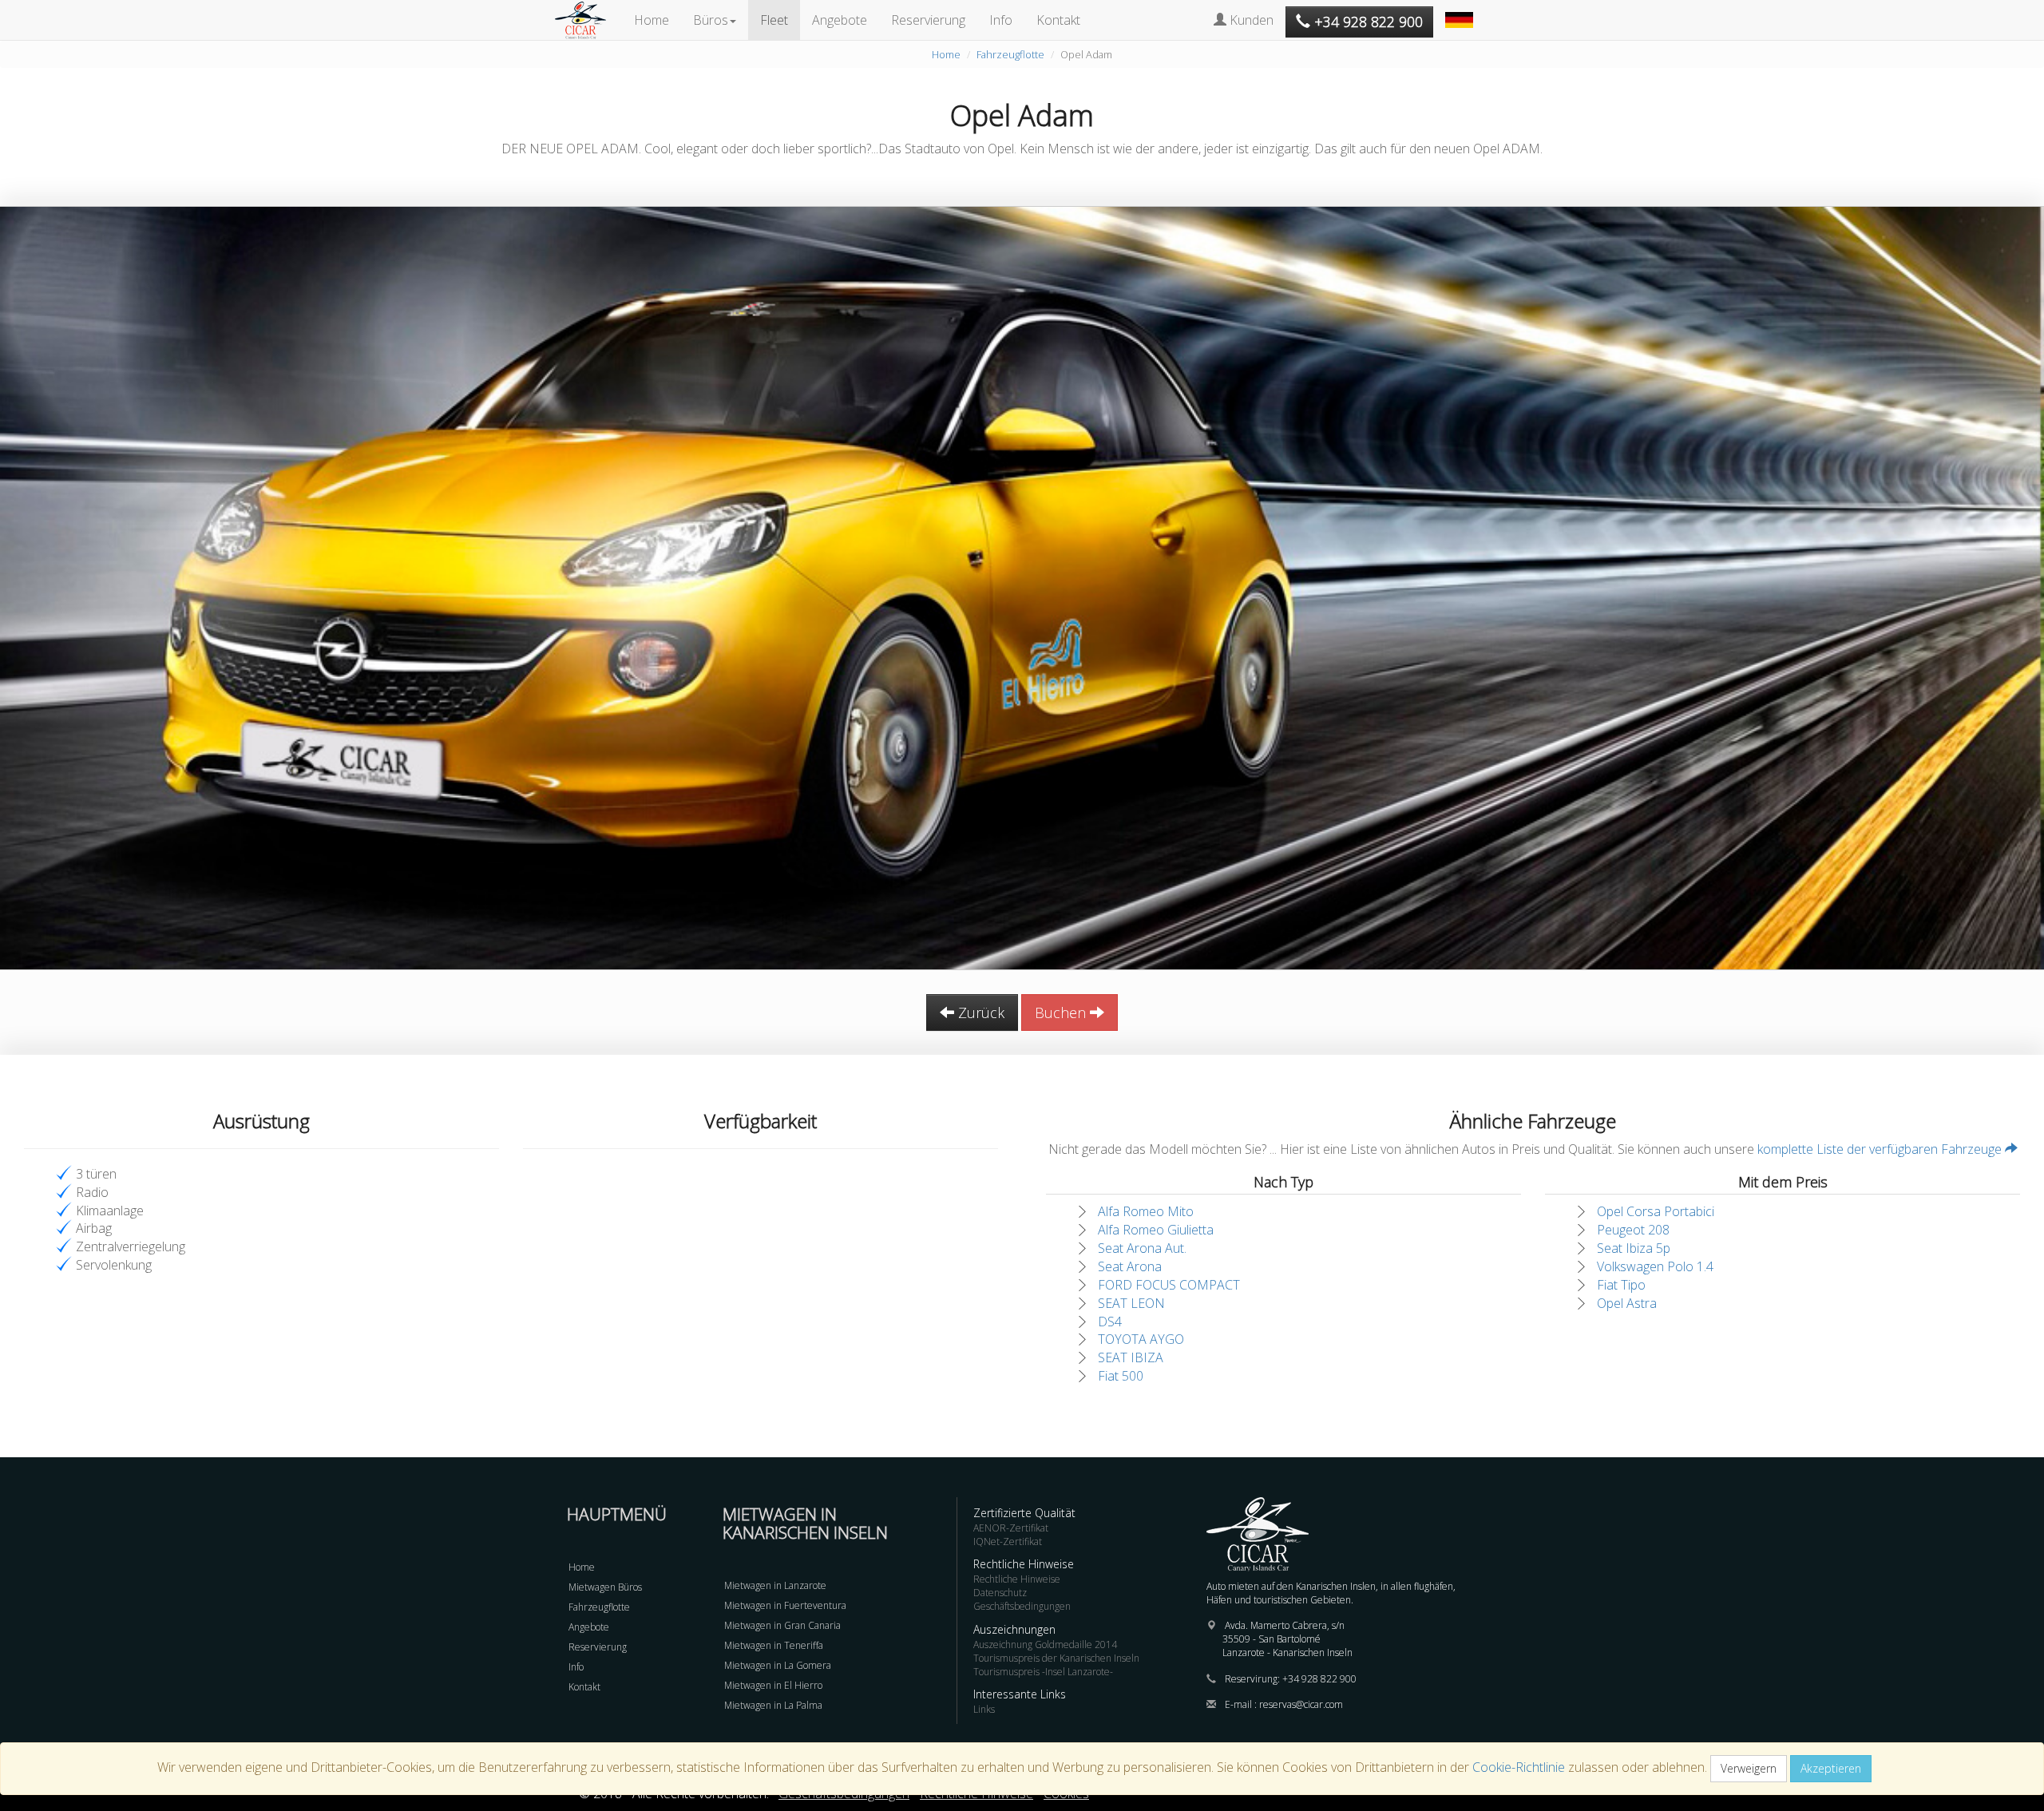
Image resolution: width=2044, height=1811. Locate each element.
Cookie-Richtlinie (1519, 1767)
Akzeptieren (1831, 1768)
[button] (1461, 12)
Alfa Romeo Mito (1146, 1211)
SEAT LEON (1131, 1303)
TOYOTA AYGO (1141, 1339)
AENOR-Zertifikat (1011, 1528)
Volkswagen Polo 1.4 (1655, 1266)
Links (984, 1709)
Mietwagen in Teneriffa (774, 1645)
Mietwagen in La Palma (773, 1705)
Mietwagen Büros (605, 1587)
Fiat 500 (1121, 1376)
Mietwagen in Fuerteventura (785, 1605)
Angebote (840, 20)
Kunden (1250, 20)
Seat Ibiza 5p (1634, 1248)
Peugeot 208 (1633, 1230)
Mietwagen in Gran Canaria (782, 1625)
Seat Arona (1130, 1266)
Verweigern (1749, 1768)
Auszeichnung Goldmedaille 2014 (1045, 1645)
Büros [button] (711, 20)
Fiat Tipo (1621, 1285)
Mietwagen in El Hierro (773, 1685)
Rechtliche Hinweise (1017, 1579)
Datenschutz (1000, 1593)
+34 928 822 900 (1319, 1679)
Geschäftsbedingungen (1022, 1606)
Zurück (979, 1012)
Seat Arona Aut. (1142, 1248)
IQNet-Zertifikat (1008, 1542)
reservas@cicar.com (1301, 1704)
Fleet (774, 20)
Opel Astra (1627, 1303)
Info (1001, 20)
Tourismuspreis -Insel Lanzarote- (1043, 1672)
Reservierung (928, 20)
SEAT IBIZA (1131, 1357)
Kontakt (1058, 20)
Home (652, 20)
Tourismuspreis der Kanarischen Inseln (1056, 1658)
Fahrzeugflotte (1010, 54)
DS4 (1110, 1322)
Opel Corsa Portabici (1656, 1211)
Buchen (1062, 1012)
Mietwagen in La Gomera (778, 1665)
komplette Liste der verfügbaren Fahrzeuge (1881, 1149)
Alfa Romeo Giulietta (1156, 1230)
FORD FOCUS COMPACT (1169, 1285)
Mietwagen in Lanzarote (775, 1585)
